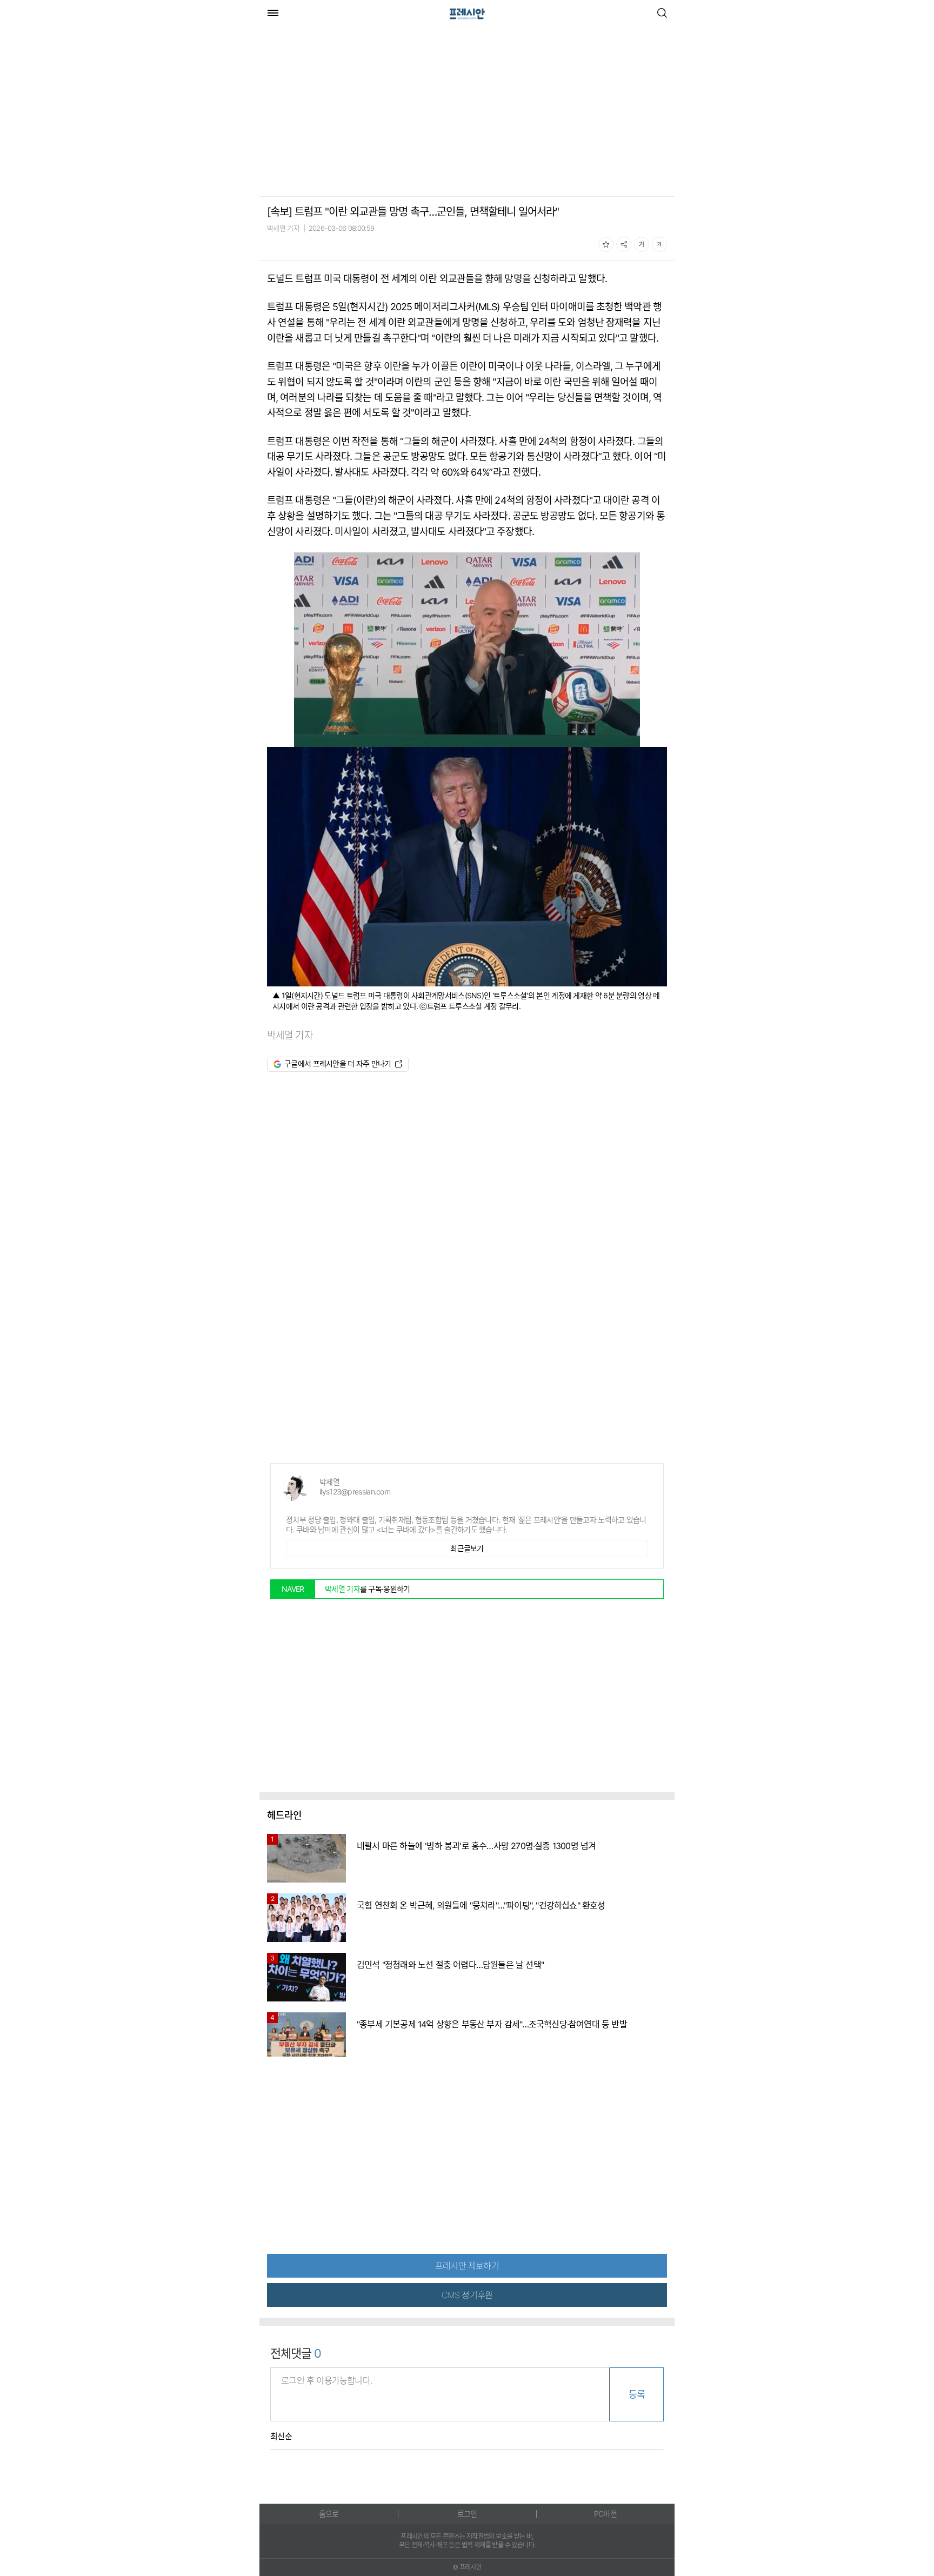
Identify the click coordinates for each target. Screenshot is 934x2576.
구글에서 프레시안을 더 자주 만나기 (338, 1063)
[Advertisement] (350, 112)
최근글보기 (467, 1548)
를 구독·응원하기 (368, 1589)
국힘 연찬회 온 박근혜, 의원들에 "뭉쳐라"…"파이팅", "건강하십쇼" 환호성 (481, 1905)
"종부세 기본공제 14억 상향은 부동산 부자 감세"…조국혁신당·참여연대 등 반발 (492, 2024)
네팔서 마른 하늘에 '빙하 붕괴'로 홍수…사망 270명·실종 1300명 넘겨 (476, 1846)
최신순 (281, 2437)
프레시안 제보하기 (467, 2266)
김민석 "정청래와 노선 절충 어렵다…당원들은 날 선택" (450, 1965)
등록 (637, 2394)
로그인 (467, 2514)
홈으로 (329, 2514)
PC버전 (605, 2514)
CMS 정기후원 (467, 2295)
